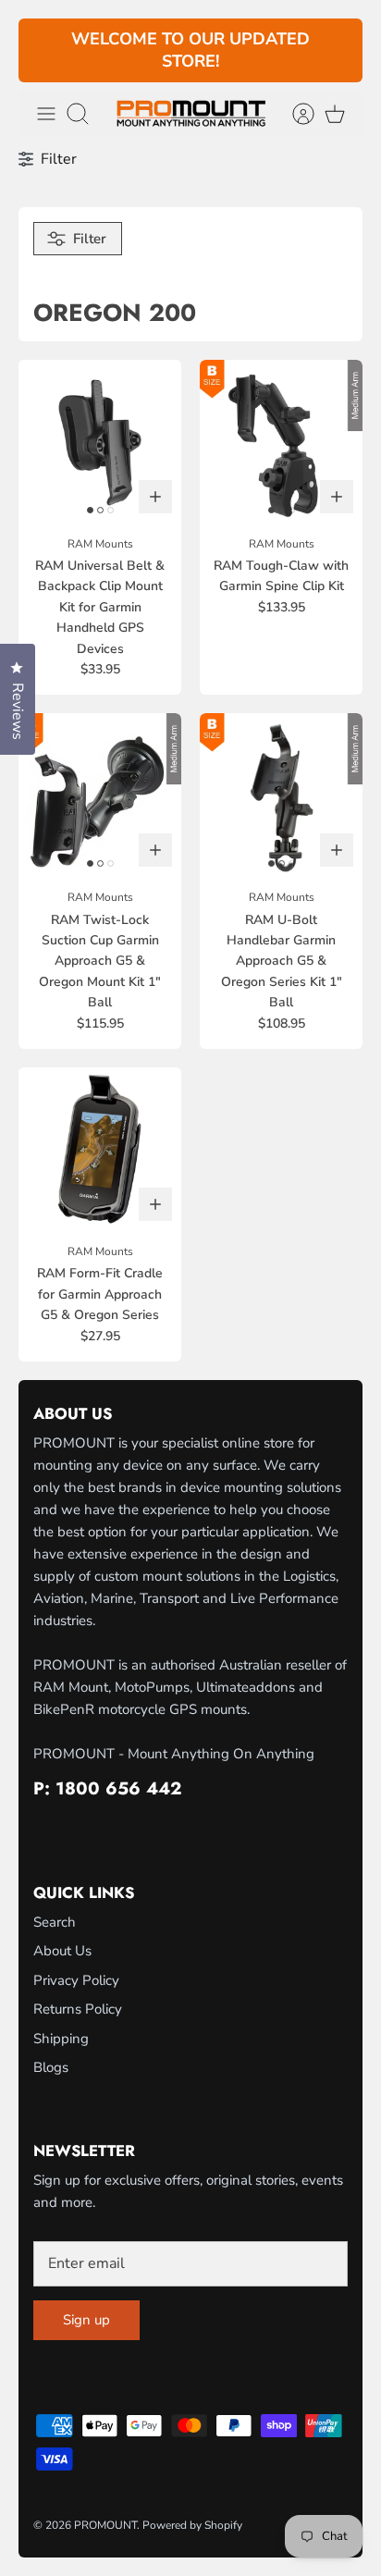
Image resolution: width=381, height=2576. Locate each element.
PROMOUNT (105, 2525)
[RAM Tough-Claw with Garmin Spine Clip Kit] (281, 441)
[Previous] (43, 51)
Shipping (61, 2039)
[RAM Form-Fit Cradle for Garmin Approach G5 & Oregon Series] (100, 1149)
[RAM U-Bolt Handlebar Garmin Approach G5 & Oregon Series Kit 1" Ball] (281, 795)
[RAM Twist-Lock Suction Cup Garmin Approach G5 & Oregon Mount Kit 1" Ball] (100, 795)
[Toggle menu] (46, 114)
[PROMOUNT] (191, 113)
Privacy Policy (76, 1980)
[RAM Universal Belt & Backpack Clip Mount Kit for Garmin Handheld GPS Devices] (100, 441)
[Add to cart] (155, 497)
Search (55, 1922)
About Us (62, 1951)
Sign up (86, 2320)
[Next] (338, 51)
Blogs (51, 2067)
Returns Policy (78, 2009)
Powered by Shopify (192, 2525)
